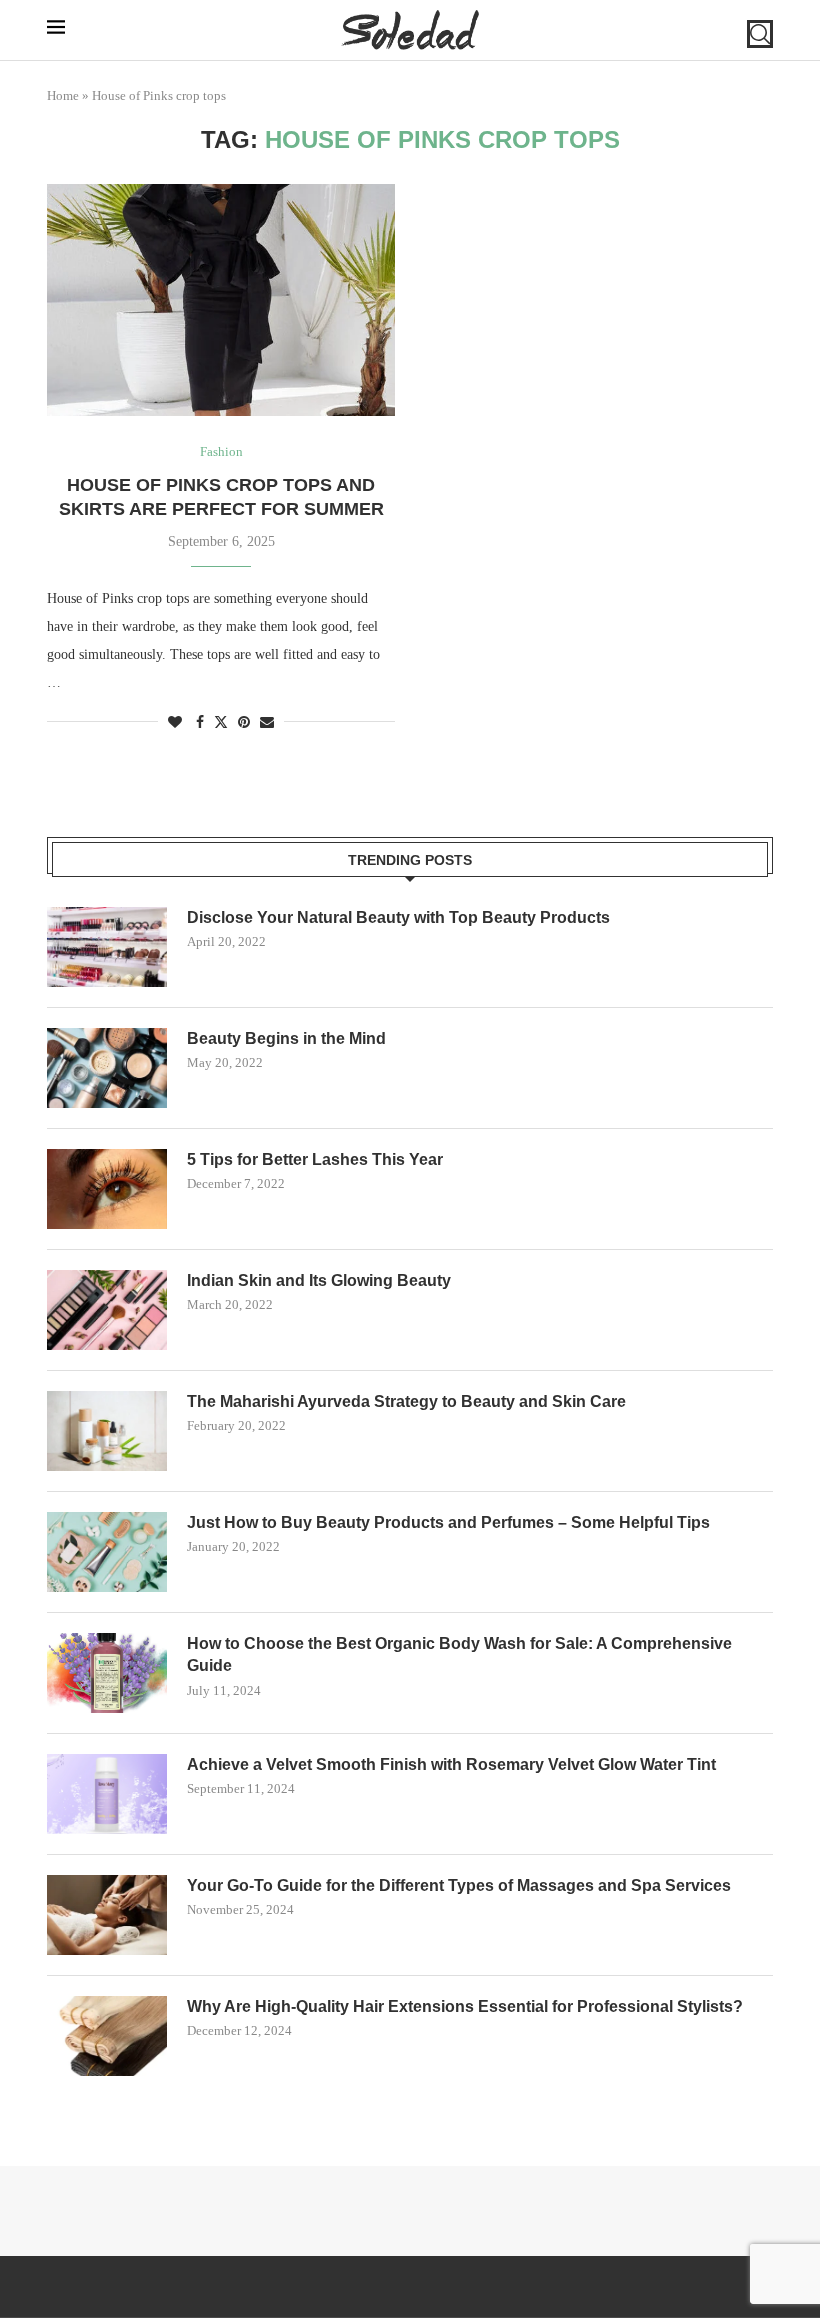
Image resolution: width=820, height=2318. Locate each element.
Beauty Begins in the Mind (286, 1038)
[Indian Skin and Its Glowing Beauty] (107, 1310)
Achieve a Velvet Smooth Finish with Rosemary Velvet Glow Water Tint (451, 1764)
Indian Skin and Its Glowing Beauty (319, 1280)
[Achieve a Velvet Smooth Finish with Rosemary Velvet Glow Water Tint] (107, 1794)
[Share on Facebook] (200, 723)
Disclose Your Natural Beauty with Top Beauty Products (398, 917)
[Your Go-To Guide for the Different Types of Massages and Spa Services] (107, 1915)
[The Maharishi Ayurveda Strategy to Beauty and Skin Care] (107, 1431)
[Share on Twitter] (221, 722)
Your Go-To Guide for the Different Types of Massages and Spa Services (459, 1885)
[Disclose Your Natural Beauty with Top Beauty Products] (107, 947)
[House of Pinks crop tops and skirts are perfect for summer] (221, 300)
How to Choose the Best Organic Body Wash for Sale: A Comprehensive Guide (459, 1654)
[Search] (760, 34)
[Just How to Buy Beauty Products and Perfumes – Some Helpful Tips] (107, 1552)
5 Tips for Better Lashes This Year (315, 1159)
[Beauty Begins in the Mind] (107, 1068)
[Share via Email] (267, 723)
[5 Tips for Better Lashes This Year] (107, 1189)
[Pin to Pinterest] (244, 723)
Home (63, 95)
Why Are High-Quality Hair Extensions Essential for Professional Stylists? (465, 2006)
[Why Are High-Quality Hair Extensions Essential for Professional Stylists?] (107, 2036)
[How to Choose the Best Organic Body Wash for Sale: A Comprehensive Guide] (107, 1673)
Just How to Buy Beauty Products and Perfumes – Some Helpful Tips (448, 1522)
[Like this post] (175, 723)
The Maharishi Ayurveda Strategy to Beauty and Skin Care (406, 1401)
